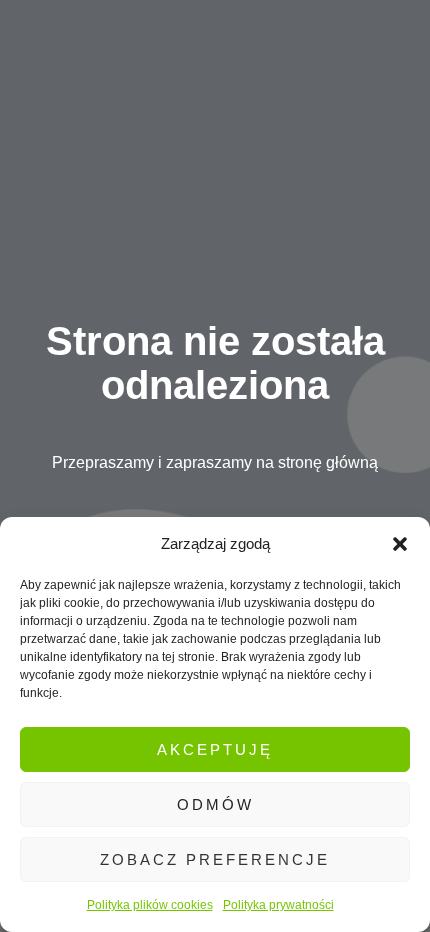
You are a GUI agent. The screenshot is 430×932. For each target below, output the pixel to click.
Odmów (215, 804)
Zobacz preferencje (215, 859)
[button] (400, 544)
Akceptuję (215, 749)
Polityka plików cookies (150, 905)
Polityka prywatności (278, 905)
